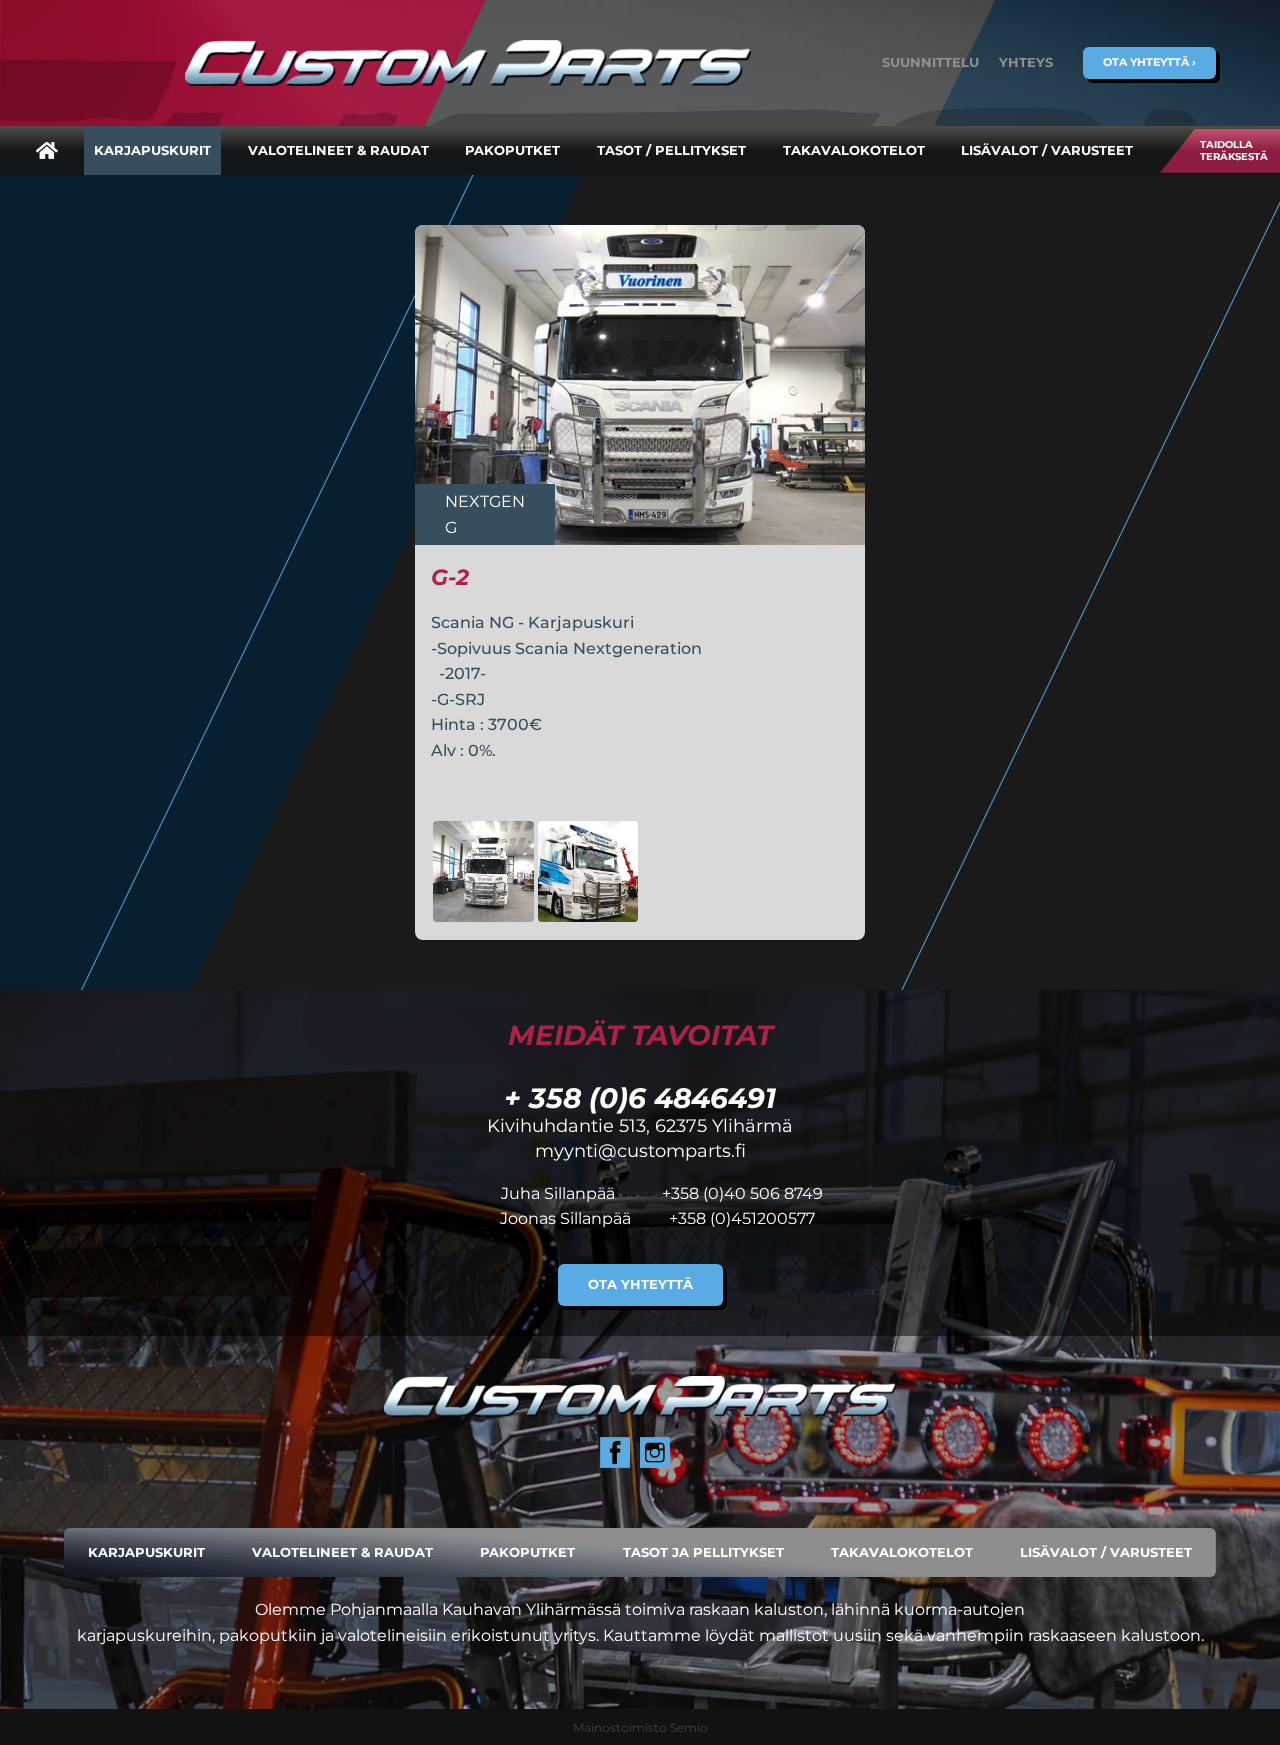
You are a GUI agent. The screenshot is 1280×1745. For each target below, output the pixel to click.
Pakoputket (512, 150)
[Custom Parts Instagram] (655, 1452)
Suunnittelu (930, 62)
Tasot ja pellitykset (703, 1552)
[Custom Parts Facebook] (615, 1452)
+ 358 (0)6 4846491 (640, 1098)
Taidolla (1234, 150)
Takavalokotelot (854, 150)
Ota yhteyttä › (1149, 62)
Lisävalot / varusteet (1047, 150)
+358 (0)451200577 (742, 1218)
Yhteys (1026, 62)
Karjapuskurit (152, 150)
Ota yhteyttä (640, 1284)
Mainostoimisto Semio (640, 1727)
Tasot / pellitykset (671, 150)
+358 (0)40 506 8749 (742, 1193)
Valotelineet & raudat (338, 150)
